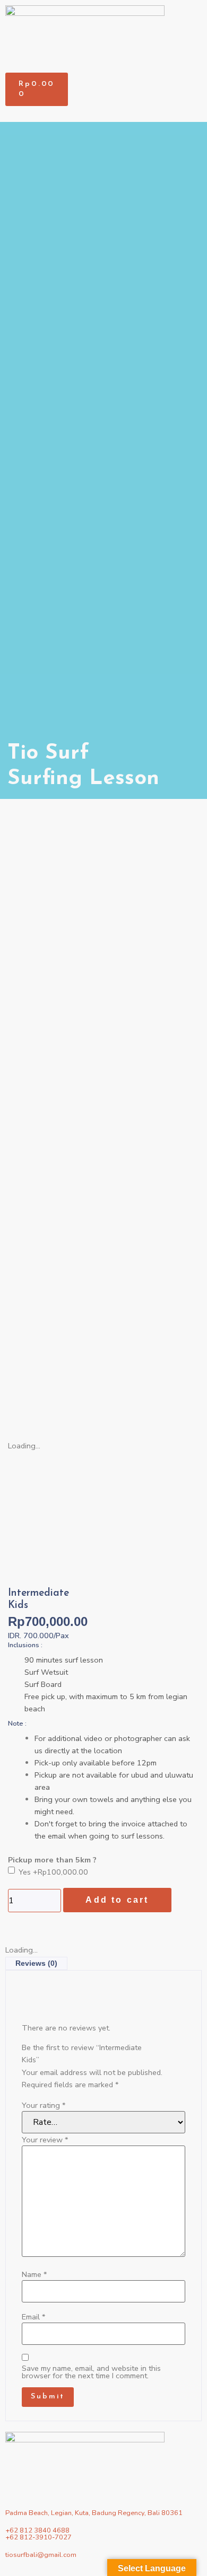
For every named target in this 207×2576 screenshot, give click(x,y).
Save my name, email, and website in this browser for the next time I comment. (91, 2372)
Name (34, 2274)
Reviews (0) (36, 1963)
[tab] (36, 1963)
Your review (45, 2140)
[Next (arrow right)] (188, 1465)
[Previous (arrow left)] (19, 1465)
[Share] (172, 12)
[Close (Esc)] (195, 12)
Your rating (44, 2105)
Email (33, 2317)
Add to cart (117, 1900)
